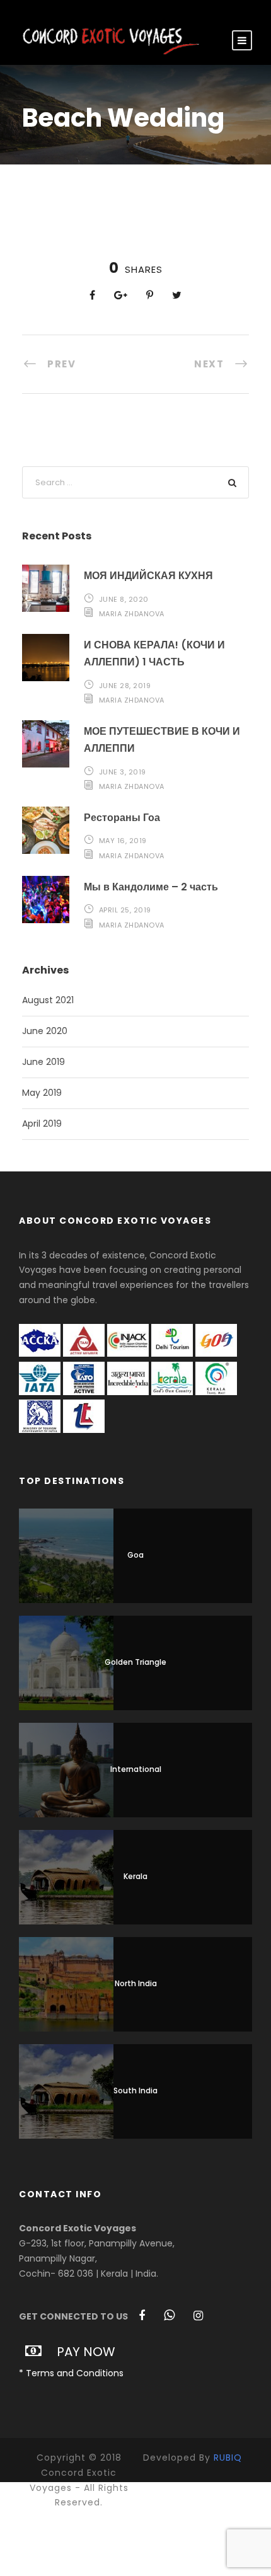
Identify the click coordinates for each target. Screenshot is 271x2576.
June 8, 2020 (124, 599)
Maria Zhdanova (132, 614)
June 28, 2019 (125, 686)
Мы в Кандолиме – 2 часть (151, 887)
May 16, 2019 (123, 841)
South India (135, 2090)
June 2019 (43, 1062)
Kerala (135, 1876)
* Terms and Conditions (71, 2373)
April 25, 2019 (125, 910)
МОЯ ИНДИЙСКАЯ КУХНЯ (148, 576)
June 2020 (45, 1031)
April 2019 (42, 1124)
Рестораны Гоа (122, 818)
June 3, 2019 (123, 772)
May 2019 (42, 1093)
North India (136, 1983)
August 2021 (48, 1000)
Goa (135, 1555)
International (136, 1769)
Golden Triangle (135, 1662)
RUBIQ (228, 2458)
